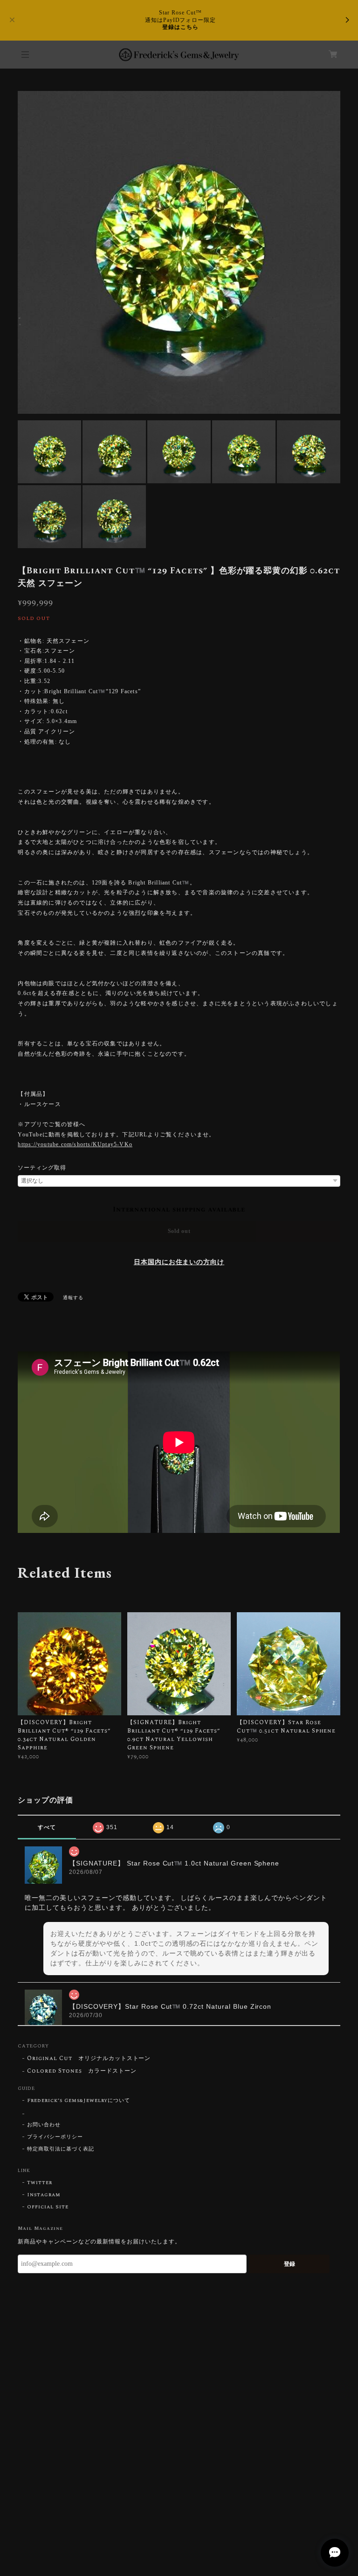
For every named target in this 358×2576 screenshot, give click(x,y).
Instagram (44, 2195)
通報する (73, 1298)
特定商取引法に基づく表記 (61, 2149)
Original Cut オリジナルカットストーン (89, 2059)
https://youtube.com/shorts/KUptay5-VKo (75, 1144)
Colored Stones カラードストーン (82, 2071)
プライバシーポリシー (55, 2137)
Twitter (40, 2183)
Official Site (48, 2207)
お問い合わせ (44, 2125)
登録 (289, 2264)
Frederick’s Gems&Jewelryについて (79, 2101)
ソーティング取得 (42, 1168)
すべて (47, 1827)
